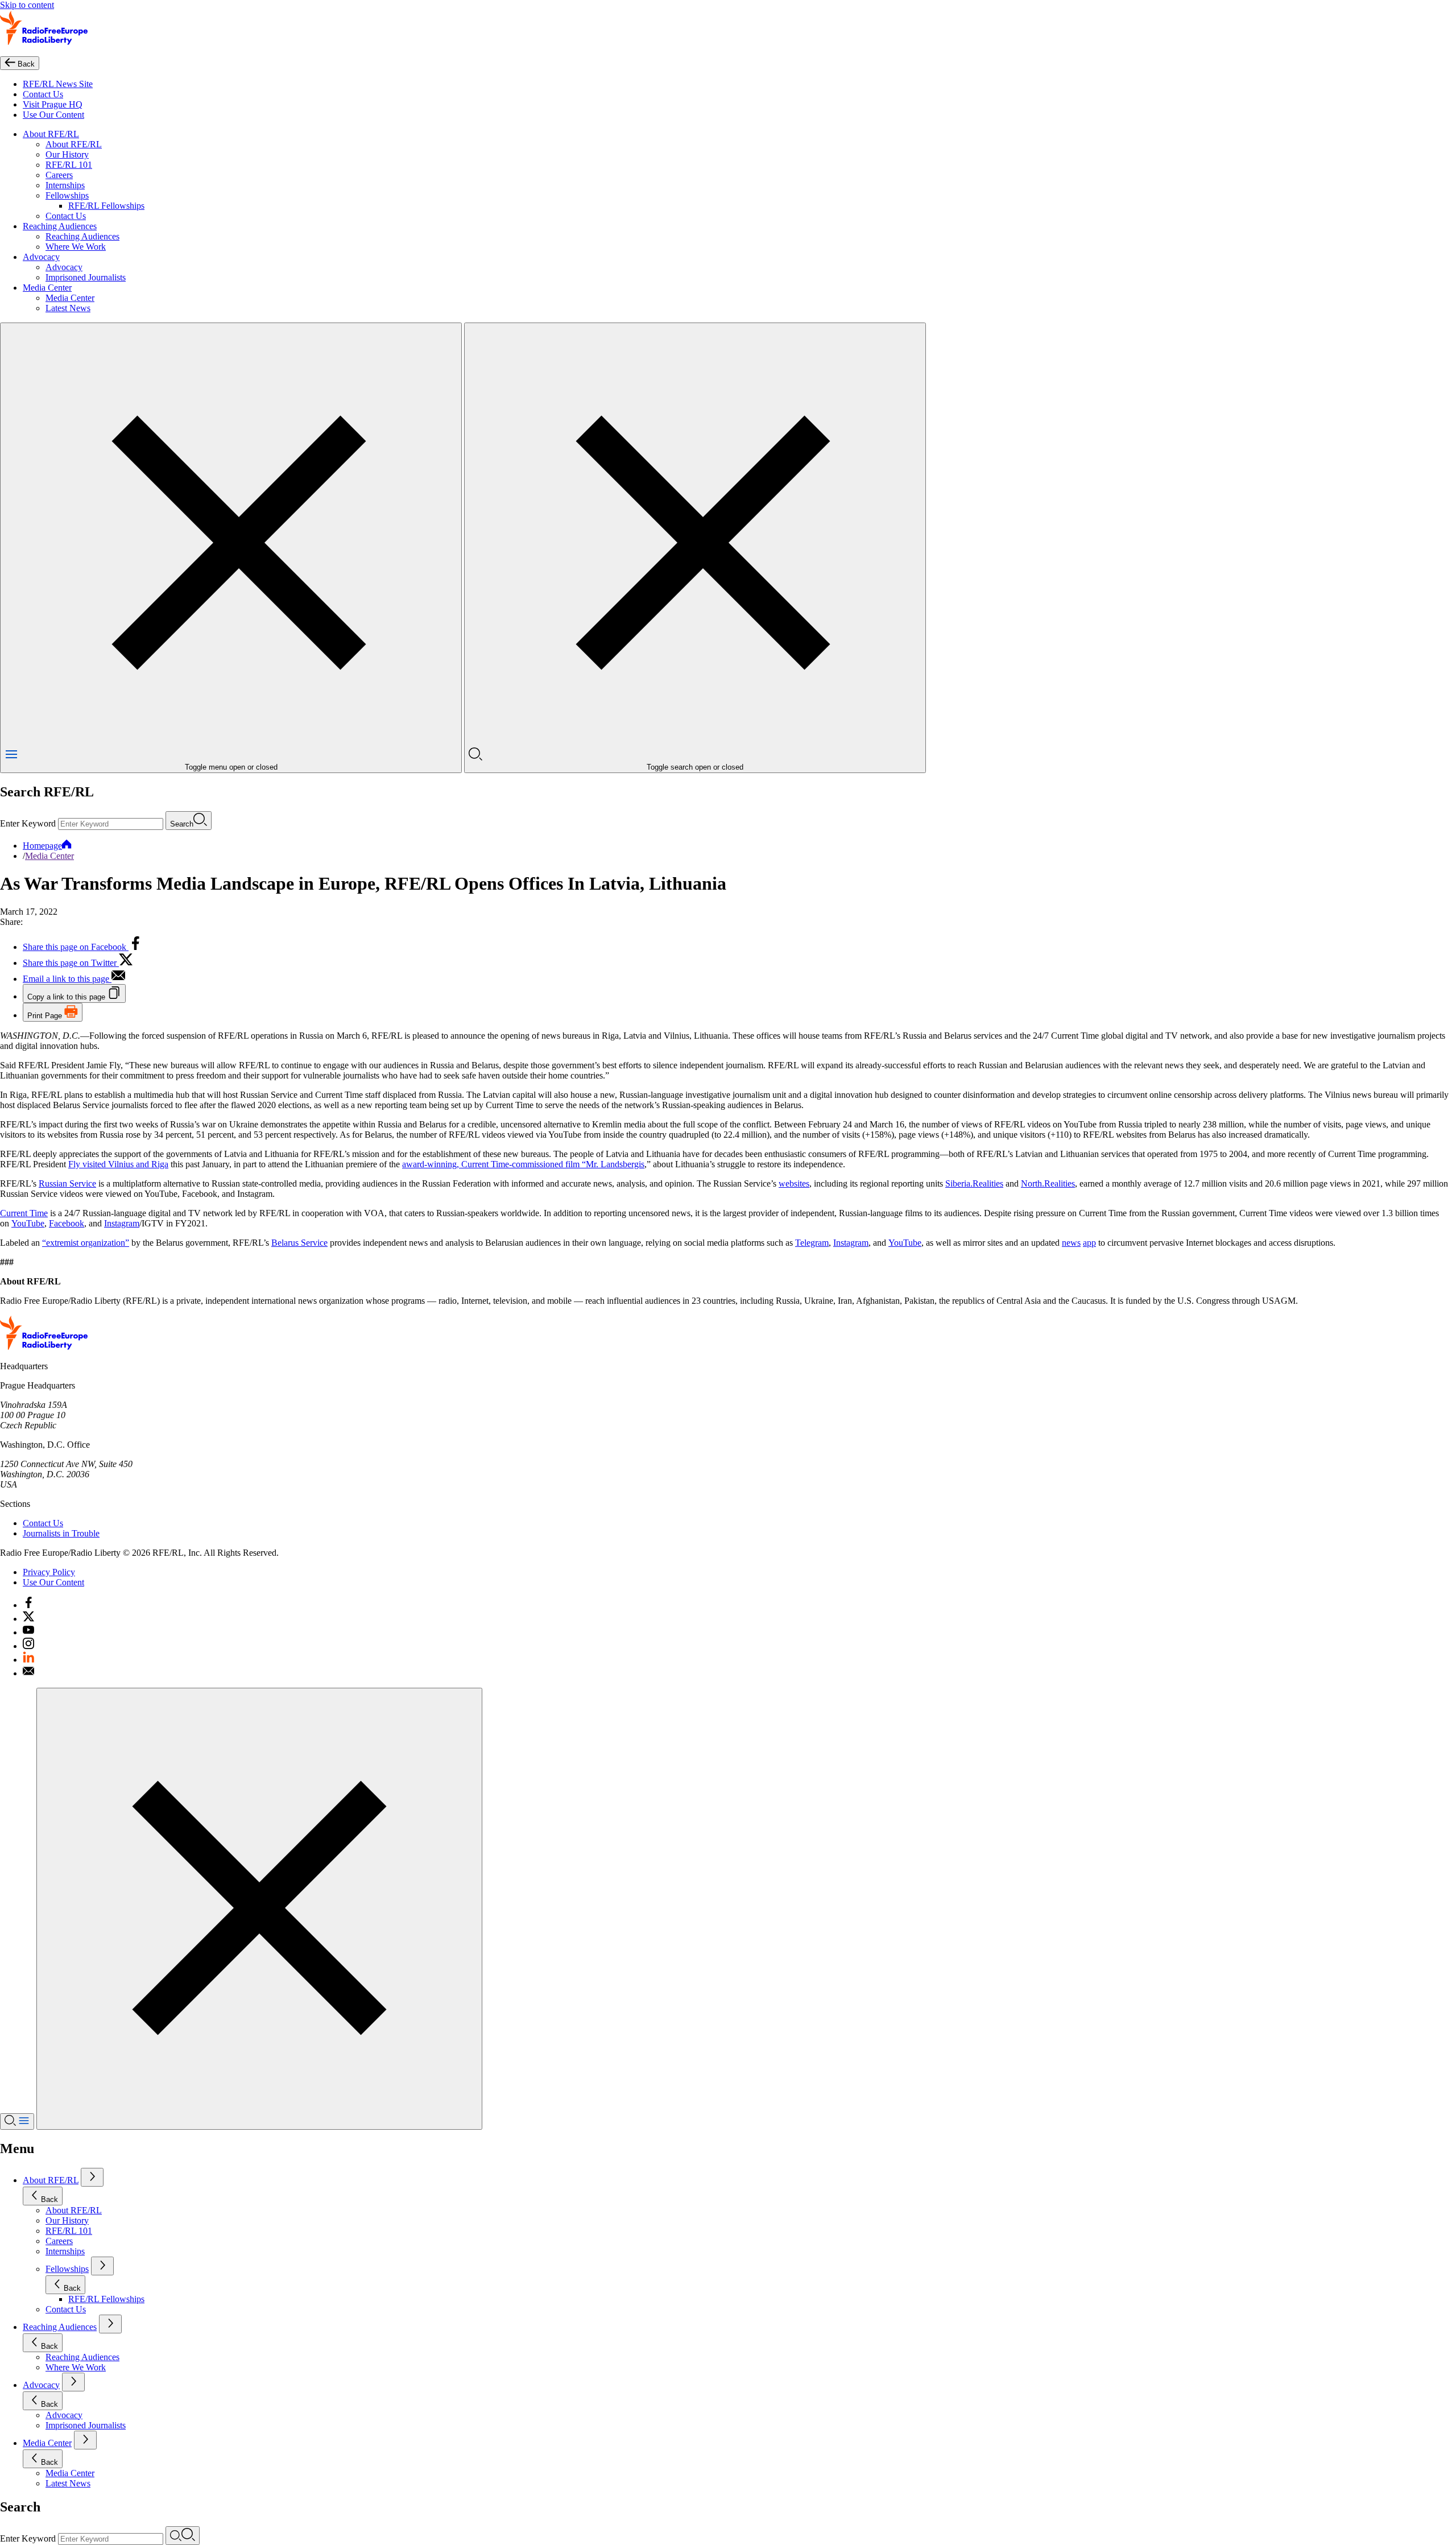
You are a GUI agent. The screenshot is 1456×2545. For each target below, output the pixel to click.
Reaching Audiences (60, 226)
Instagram (122, 1223)
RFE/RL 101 (69, 165)
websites (794, 1183)
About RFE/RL (51, 134)
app (1089, 1243)
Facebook (67, 1223)
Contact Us (43, 94)
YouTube (28, 1223)
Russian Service (67, 1183)
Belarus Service (299, 1243)
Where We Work (76, 247)
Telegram (812, 1243)
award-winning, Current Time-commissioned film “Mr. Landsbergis (523, 1164)
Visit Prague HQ (53, 104)
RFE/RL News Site (58, 84)
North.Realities (1048, 1183)
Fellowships (67, 195)
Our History (67, 154)
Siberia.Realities (974, 1183)
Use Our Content (53, 115)
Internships (65, 185)
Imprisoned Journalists (86, 277)
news (1071, 1243)
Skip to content (27, 5)
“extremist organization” (86, 1243)
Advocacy (41, 257)
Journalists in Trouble (61, 1533)
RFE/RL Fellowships (106, 206)
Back (49, 2199)
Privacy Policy (49, 1572)
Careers (59, 175)
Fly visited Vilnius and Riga (118, 1164)
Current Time (24, 1213)
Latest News (68, 308)
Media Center (47, 288)
